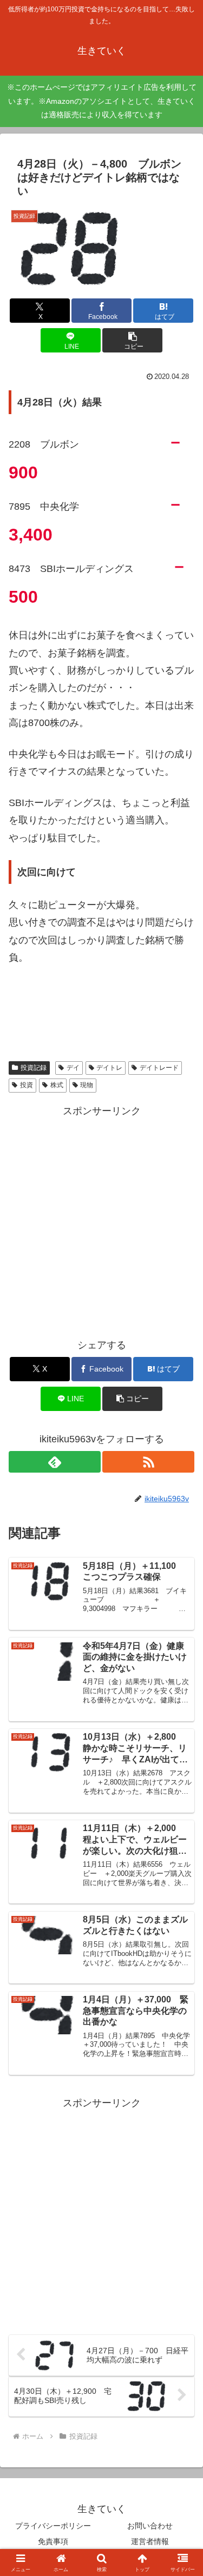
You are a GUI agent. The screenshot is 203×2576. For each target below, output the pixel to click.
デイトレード (159, 1068)
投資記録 (34, 1068)
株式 (57, 1085)
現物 (87, 1085)
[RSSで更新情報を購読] (148, 1462)
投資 (27, 1085)
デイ (73, 1068)
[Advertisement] (101, 1222)
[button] (132, 340)
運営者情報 (150, 2541)
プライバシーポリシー (53, 2526)
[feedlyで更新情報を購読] (55, 1462)
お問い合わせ (150, 2526)
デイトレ (109, 1068)
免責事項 (53, 2541)
